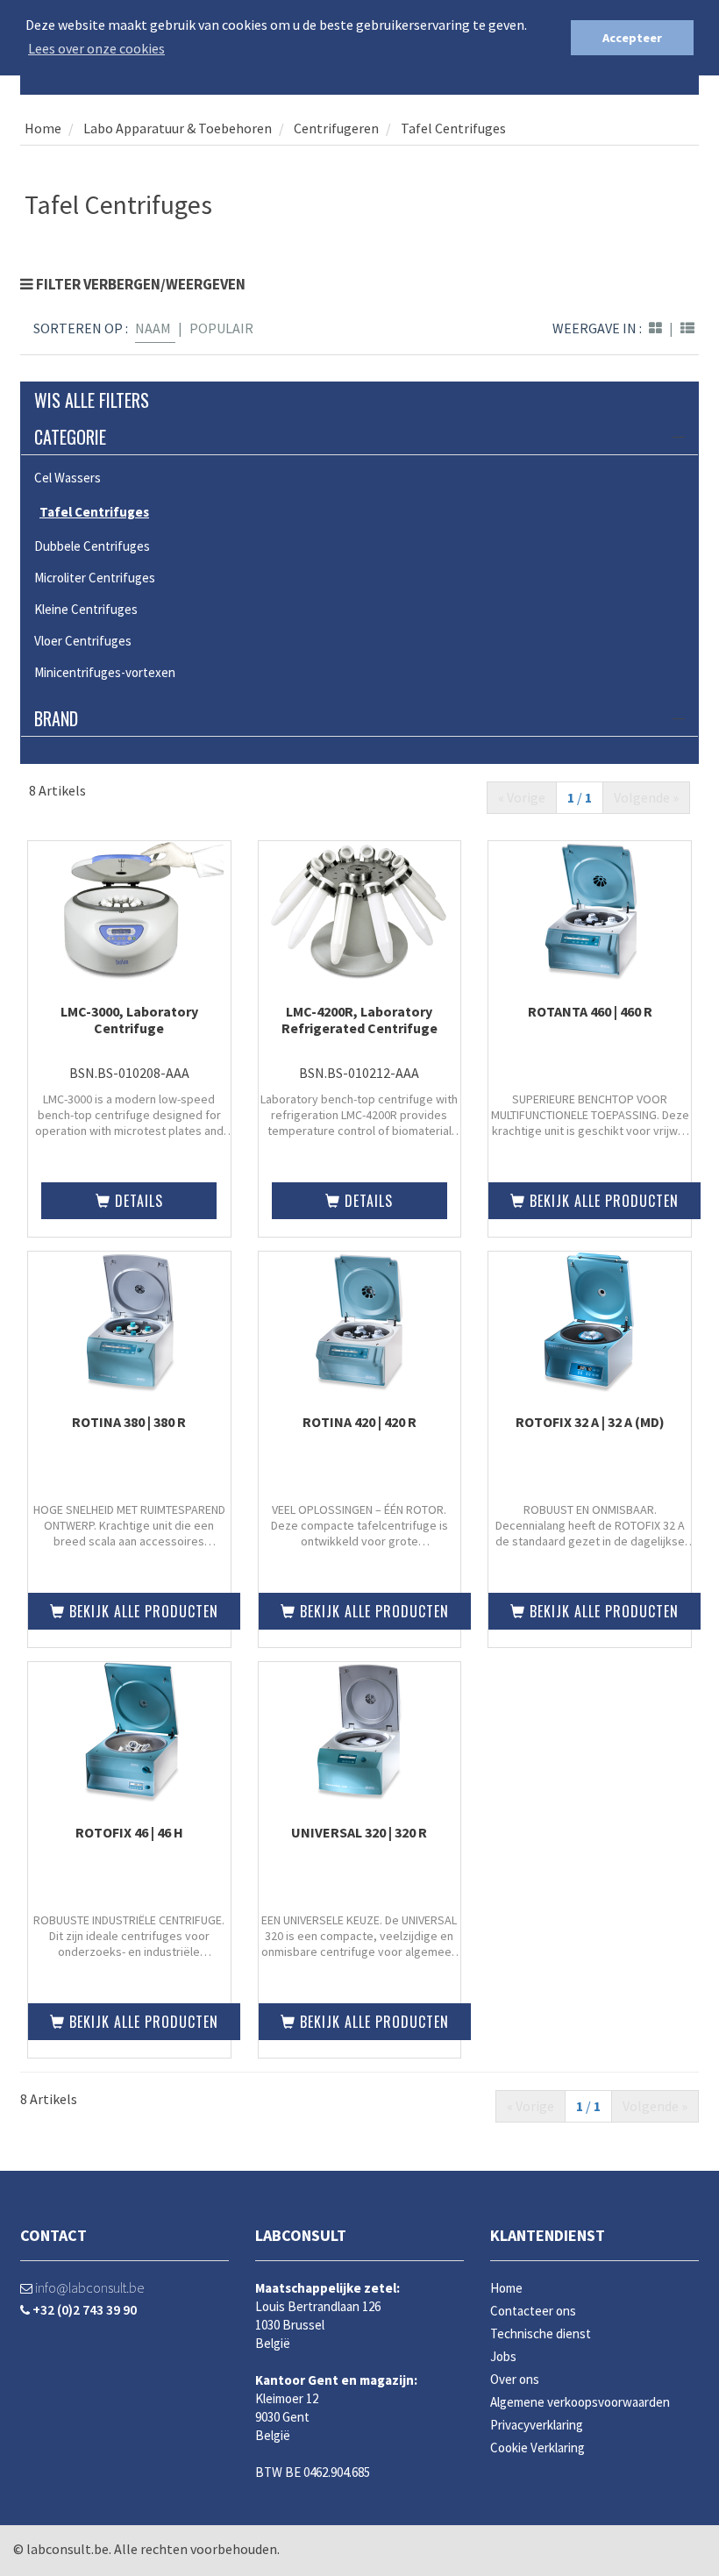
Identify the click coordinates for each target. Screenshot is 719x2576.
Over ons (515, 2379)
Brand (56, 718)
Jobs (503, 2356)
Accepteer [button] (632, 38)
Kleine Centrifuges (86, 609)
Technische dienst (541, 2333)
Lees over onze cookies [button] (96, 48)
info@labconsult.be (88, 2287)
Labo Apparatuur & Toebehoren (176, 128)
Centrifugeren (336, 128)
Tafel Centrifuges (453, 128)
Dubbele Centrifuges (92, 546)
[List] (687, 328)
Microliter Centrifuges (95, 578)
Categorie (70, 437)
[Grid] (655, 328)
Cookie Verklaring (537, 2448)
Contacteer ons (533, 2311)
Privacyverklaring (537, 2425)
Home (43, 128)
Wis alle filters (92, 400)
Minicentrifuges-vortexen (105, 672)
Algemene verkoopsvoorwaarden (580, 2402)
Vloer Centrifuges (83, 641)
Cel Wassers (68, 478)
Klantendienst (548, 2235)
